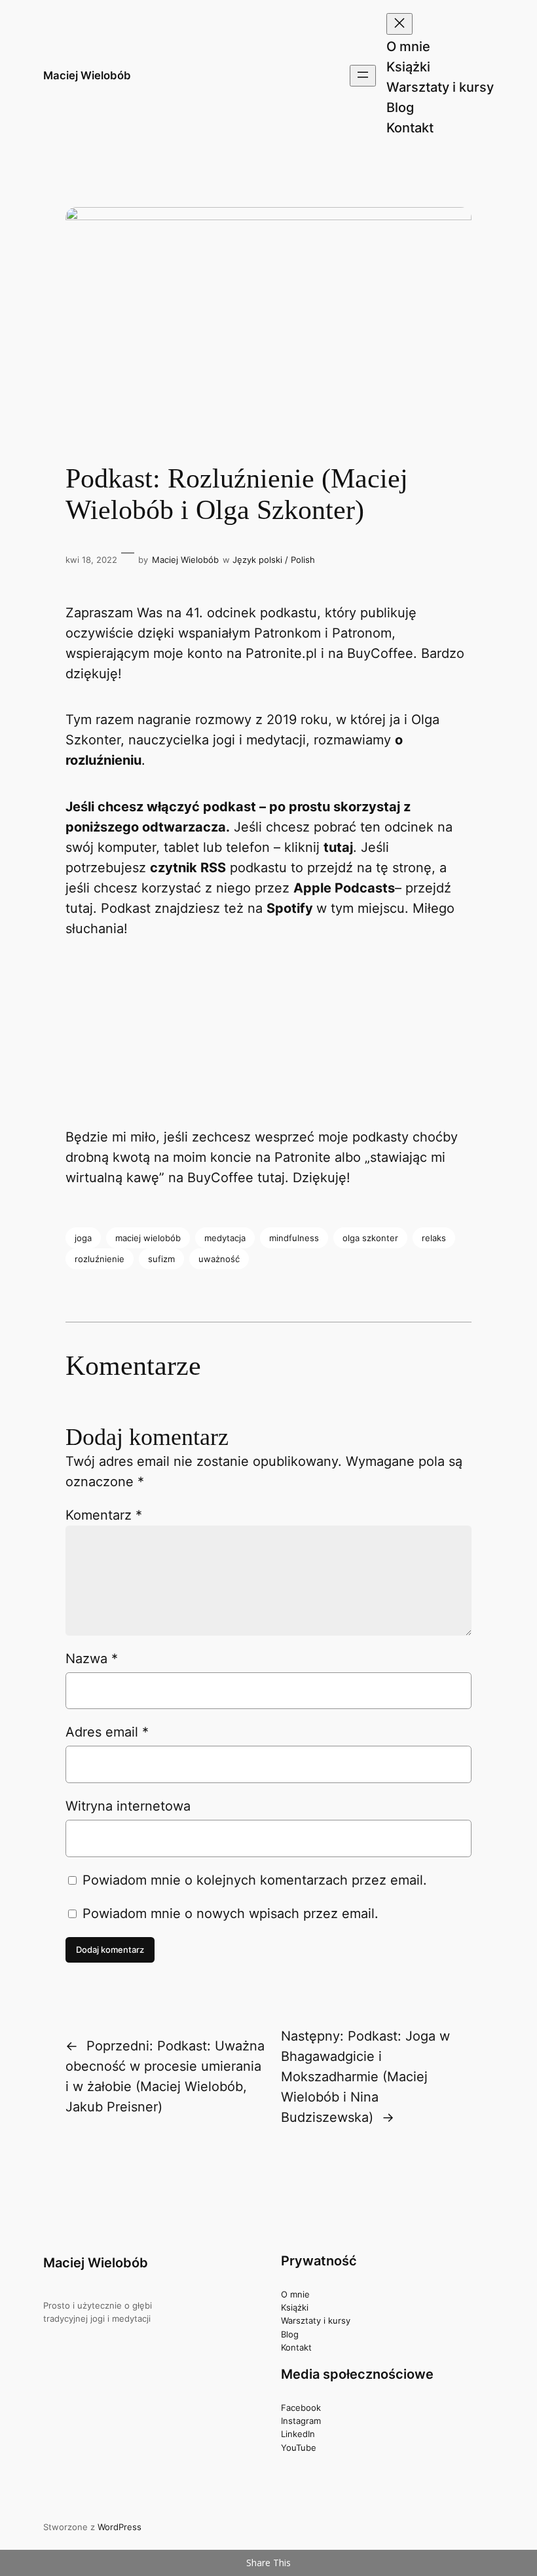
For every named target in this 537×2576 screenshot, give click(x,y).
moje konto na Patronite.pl (235, 653)
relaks (434, 1238)
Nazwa (92, 1659)
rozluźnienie (100, 1259)
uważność (219, 1259)
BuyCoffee (380, 653)
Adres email (107, 1732)
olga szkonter (370, 1238)
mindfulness (294, 1238)
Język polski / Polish (274, 560)
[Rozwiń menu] (363, 76)
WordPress (120, 2527)
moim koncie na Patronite (252, 1157)
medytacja (225, 1238)
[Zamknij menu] (399, 24)
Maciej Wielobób (87, 75)
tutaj (338, 847)
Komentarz (104, 1515)
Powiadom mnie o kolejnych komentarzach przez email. (255, 1880)
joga (83, 1238)
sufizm (161, 1259)
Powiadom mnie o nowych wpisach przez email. (231, 1913)
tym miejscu (368, 908)
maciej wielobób (148, 1238)
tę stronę (404, 868)
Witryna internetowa (128, 1806)
